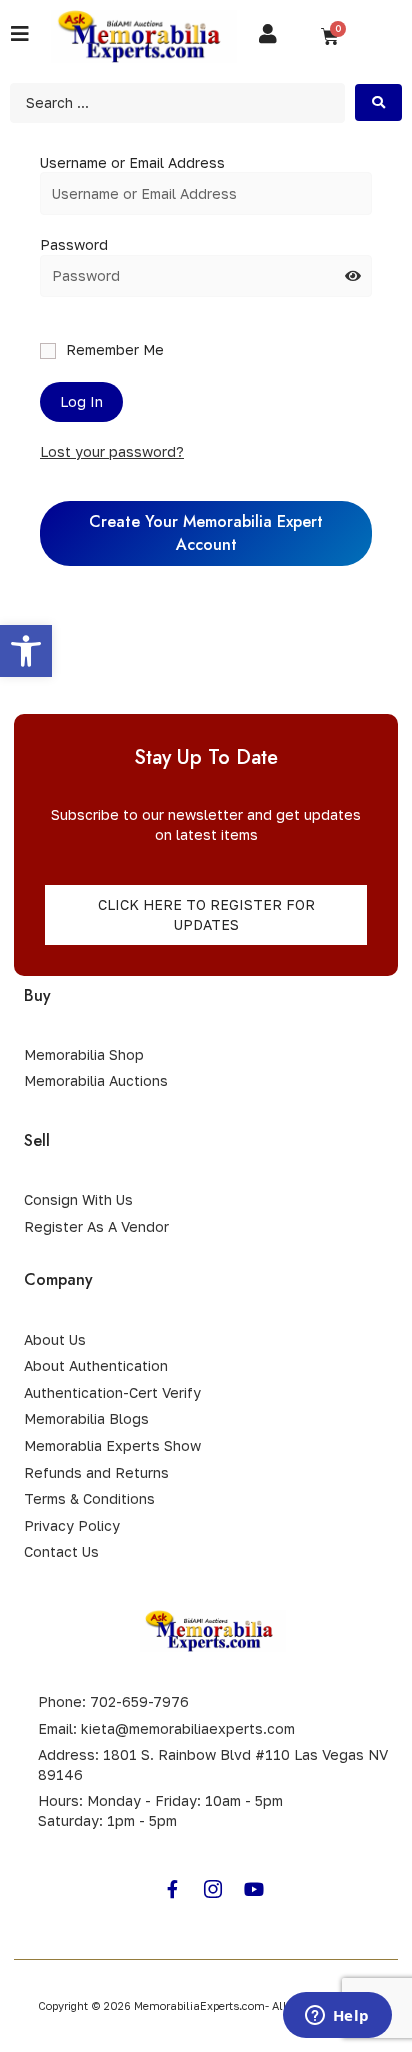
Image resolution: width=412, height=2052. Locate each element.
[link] (26, 651)
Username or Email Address (132, 162)
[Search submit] (378, 102)
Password (74, 244)
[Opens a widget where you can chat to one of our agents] (337, 2017)
